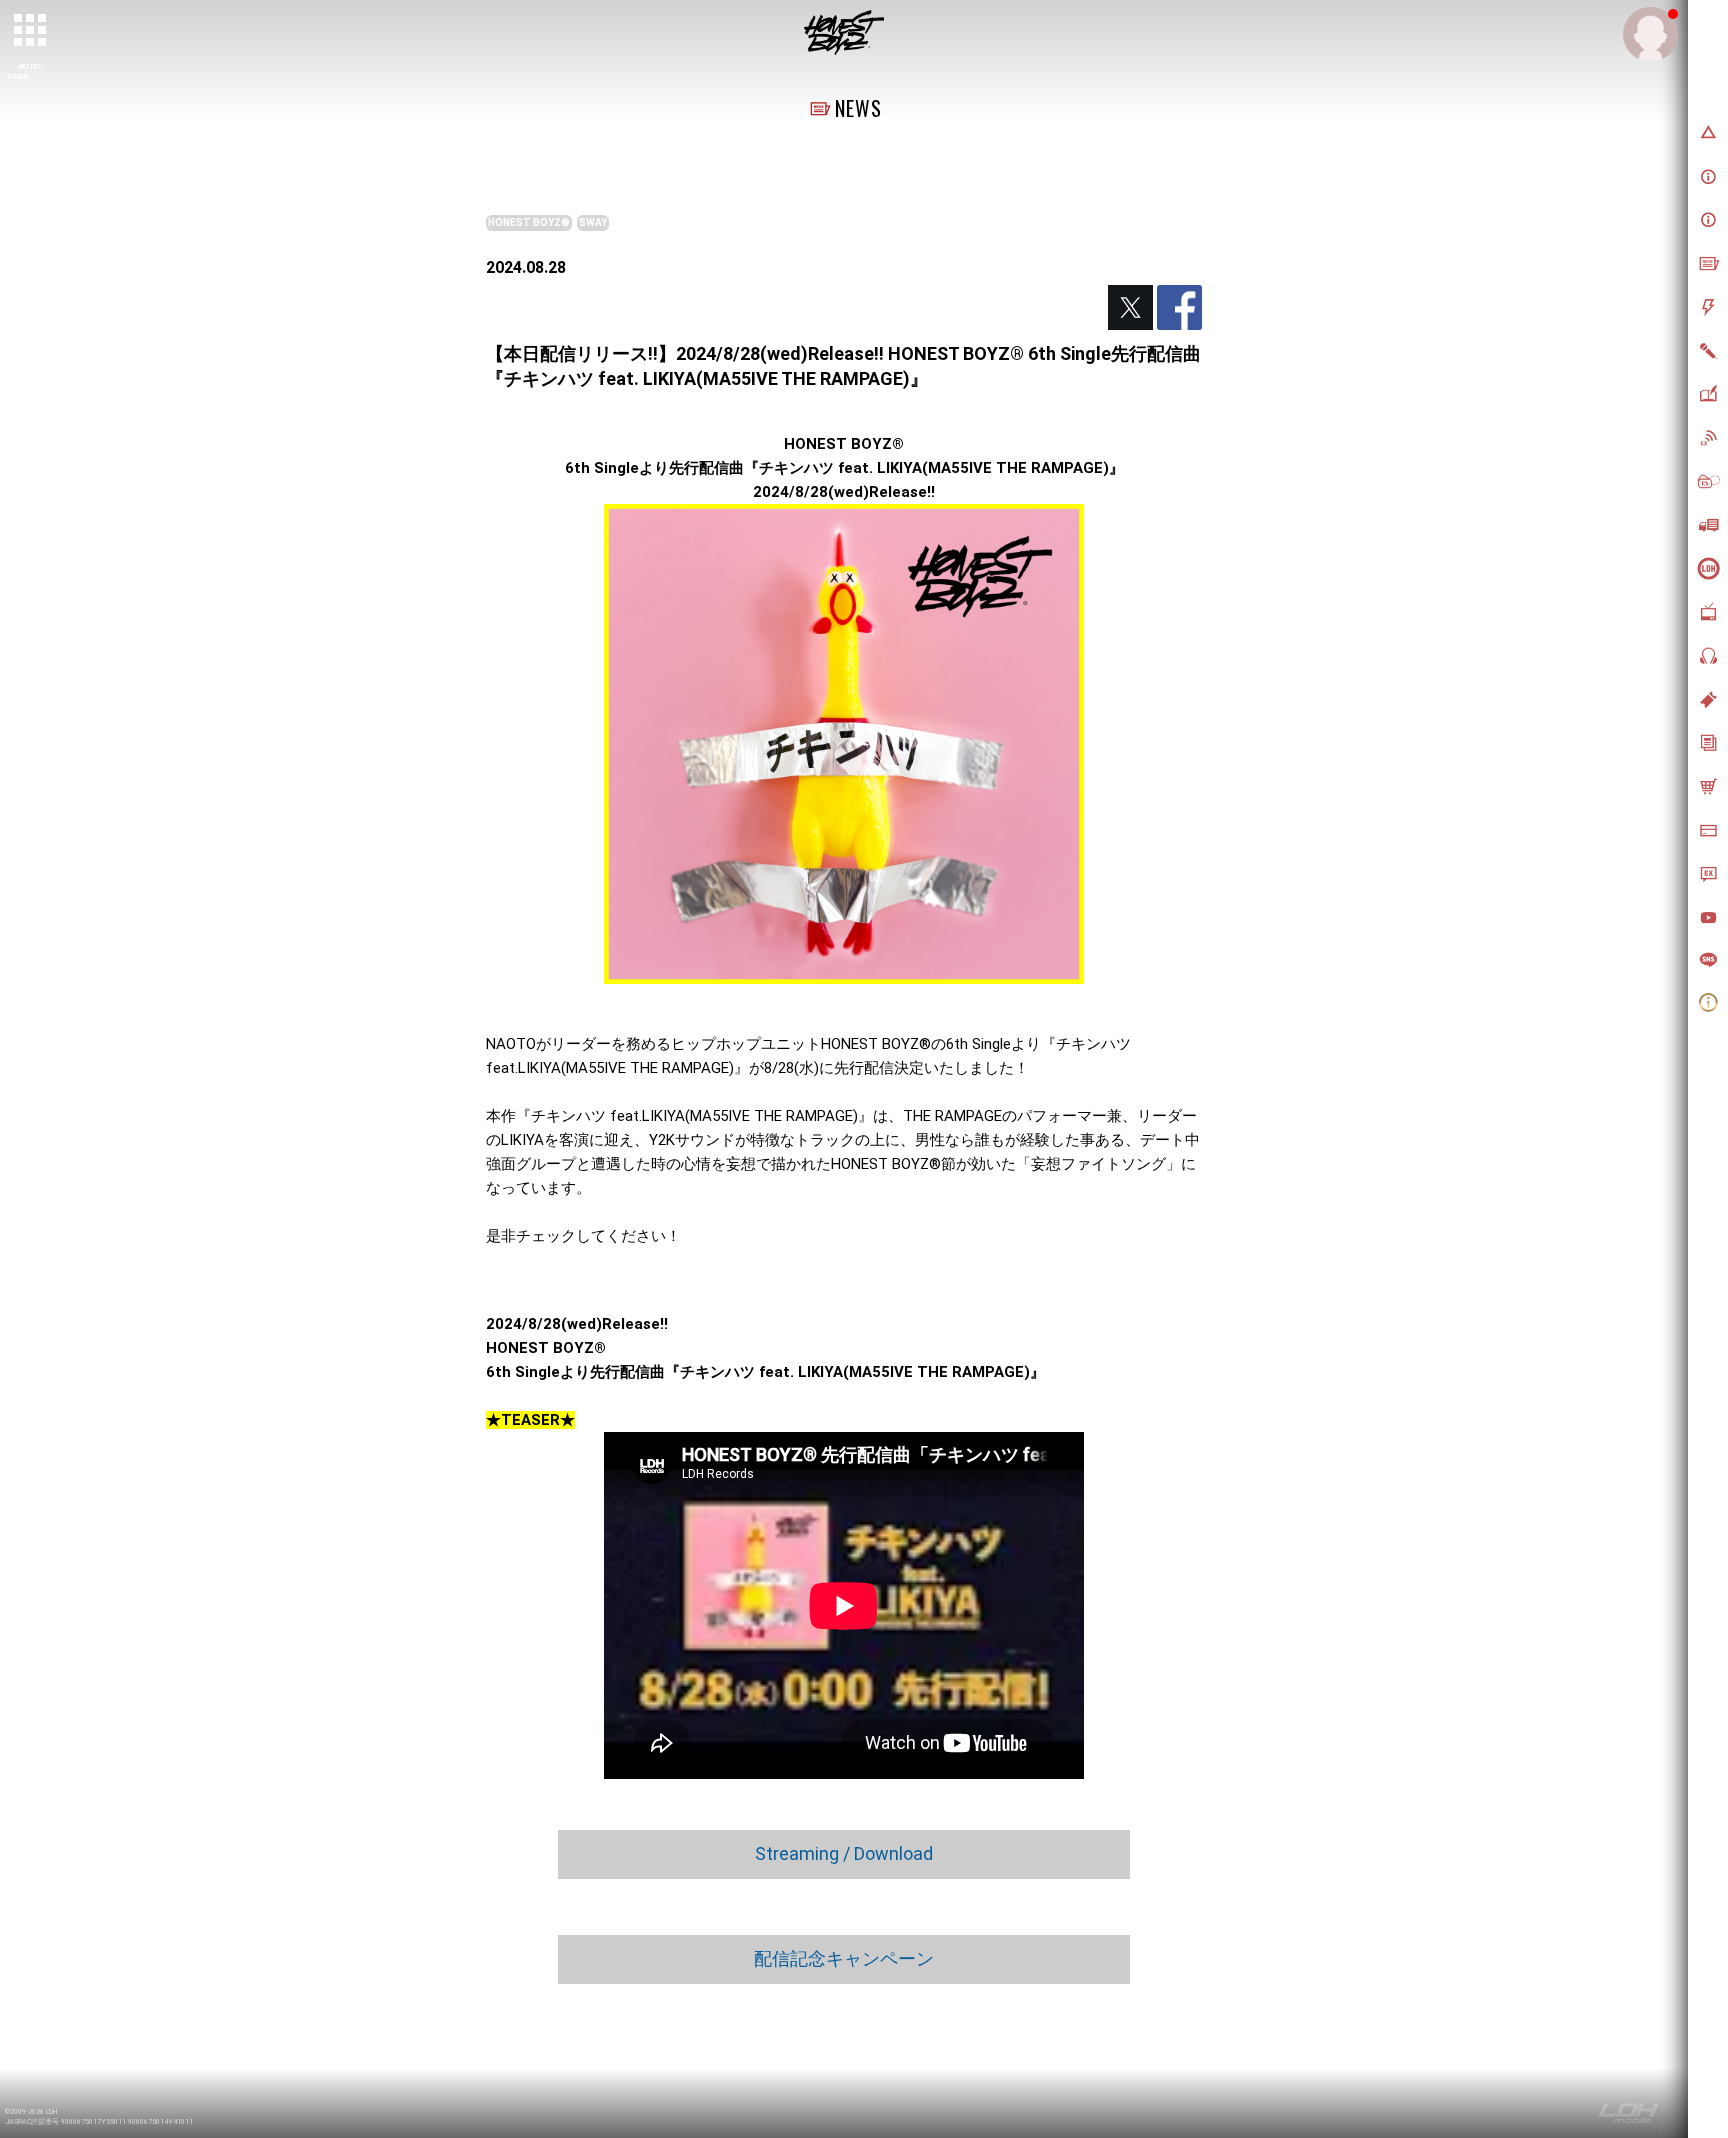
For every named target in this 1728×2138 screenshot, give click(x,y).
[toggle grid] (31, 31)
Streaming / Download (844, 1853)
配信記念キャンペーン (844, 1958)
